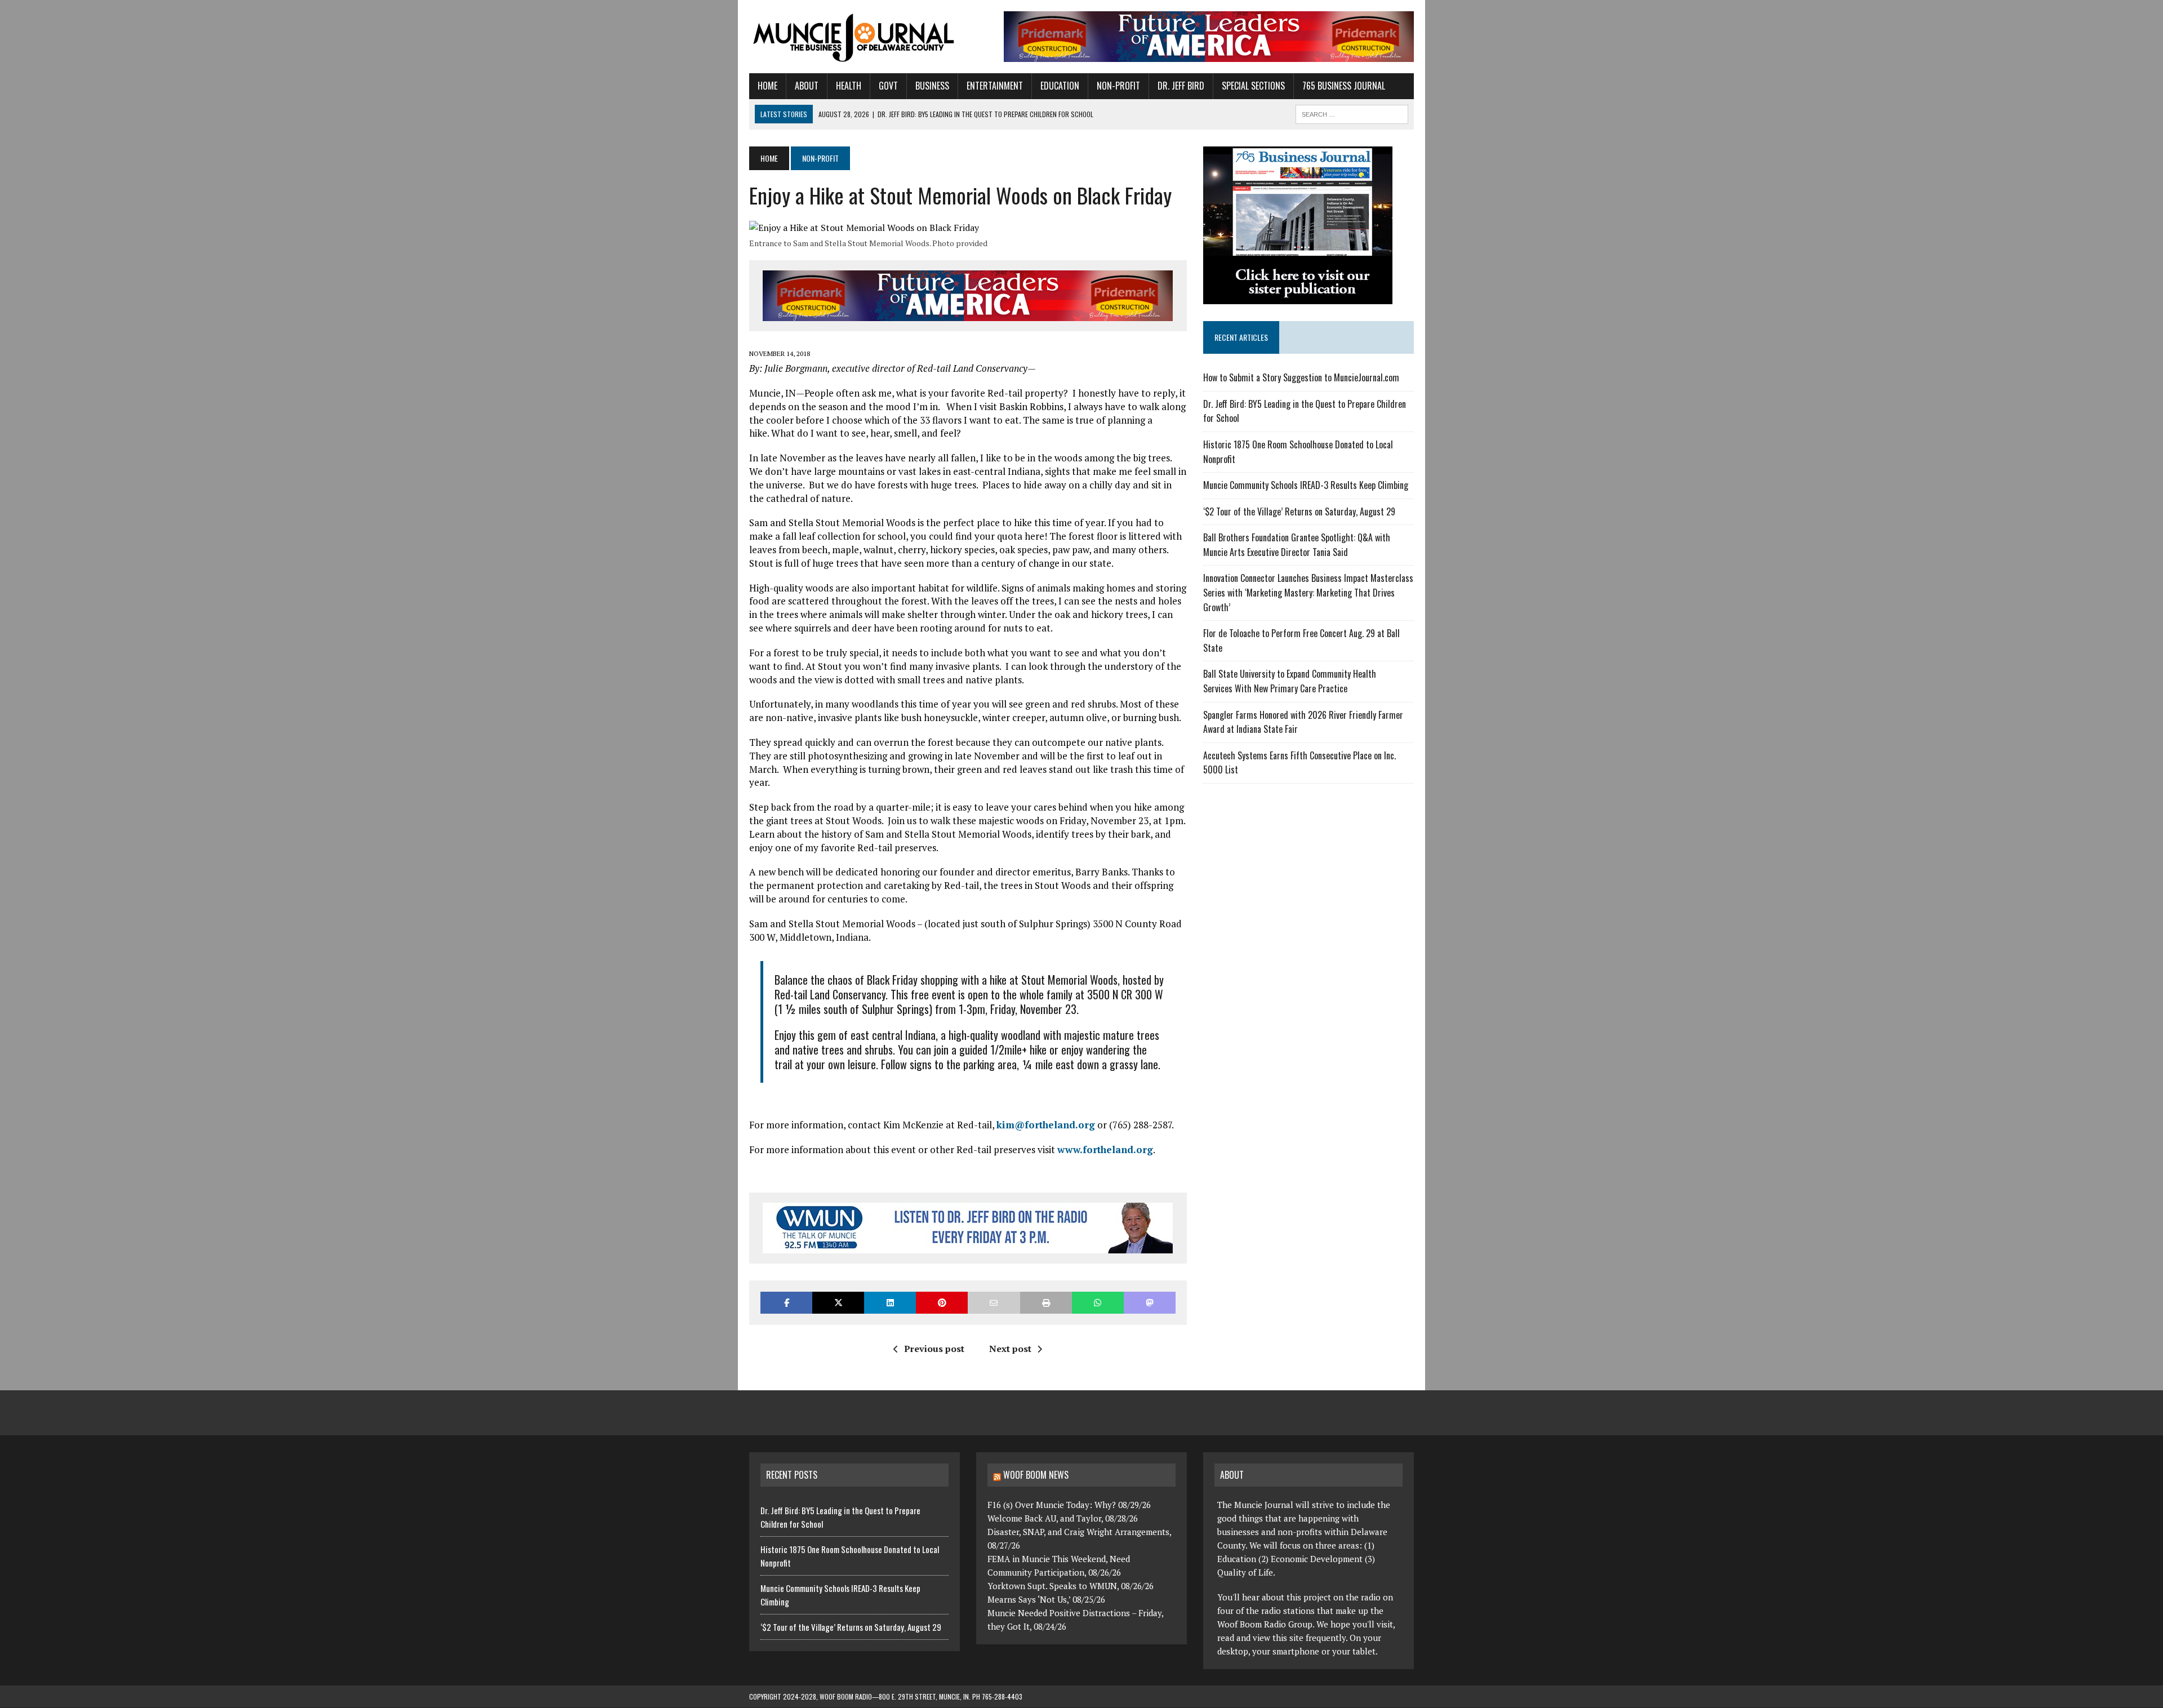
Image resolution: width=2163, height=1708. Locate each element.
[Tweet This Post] (838, 1303)
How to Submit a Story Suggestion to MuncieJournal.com (1301, 377)
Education (1060, 86)
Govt (888, 86)
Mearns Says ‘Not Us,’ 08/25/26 (1046, 1599)
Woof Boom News (1036, 1475)
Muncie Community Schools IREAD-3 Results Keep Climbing (1306, 485)
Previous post (934, 1349)
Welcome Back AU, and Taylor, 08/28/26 (1063, 1518)
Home (767, 86)
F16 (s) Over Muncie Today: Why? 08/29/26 (1069, 1504)
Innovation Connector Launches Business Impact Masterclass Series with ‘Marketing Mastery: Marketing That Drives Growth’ (1308, 592)
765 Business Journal (1344, 86)
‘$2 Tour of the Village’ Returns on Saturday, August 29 (1299, 511)
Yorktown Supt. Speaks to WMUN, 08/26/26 (1071, 1585)
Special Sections (1253, 86)
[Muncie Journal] (854, 37)
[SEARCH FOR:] (1352, 113)
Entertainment (995, 86)
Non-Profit (1118, 86)
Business (932, 86)
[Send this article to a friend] (994, 1303)
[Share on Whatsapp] (1098, 1303)
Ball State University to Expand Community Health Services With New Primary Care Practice (1290, 681)
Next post (1010, 1349)
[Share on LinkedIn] (890, 1303)
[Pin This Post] (942, 1303)
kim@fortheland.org (1046, 1125)
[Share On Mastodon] (1150, 1303)
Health (849, 86)
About (807, 86)
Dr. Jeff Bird (1181, 86)
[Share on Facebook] (786, 1303)
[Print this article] (1046, 1303)
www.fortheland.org (1105, 1149)
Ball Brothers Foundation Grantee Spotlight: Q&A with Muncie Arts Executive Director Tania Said (1297, 545)
